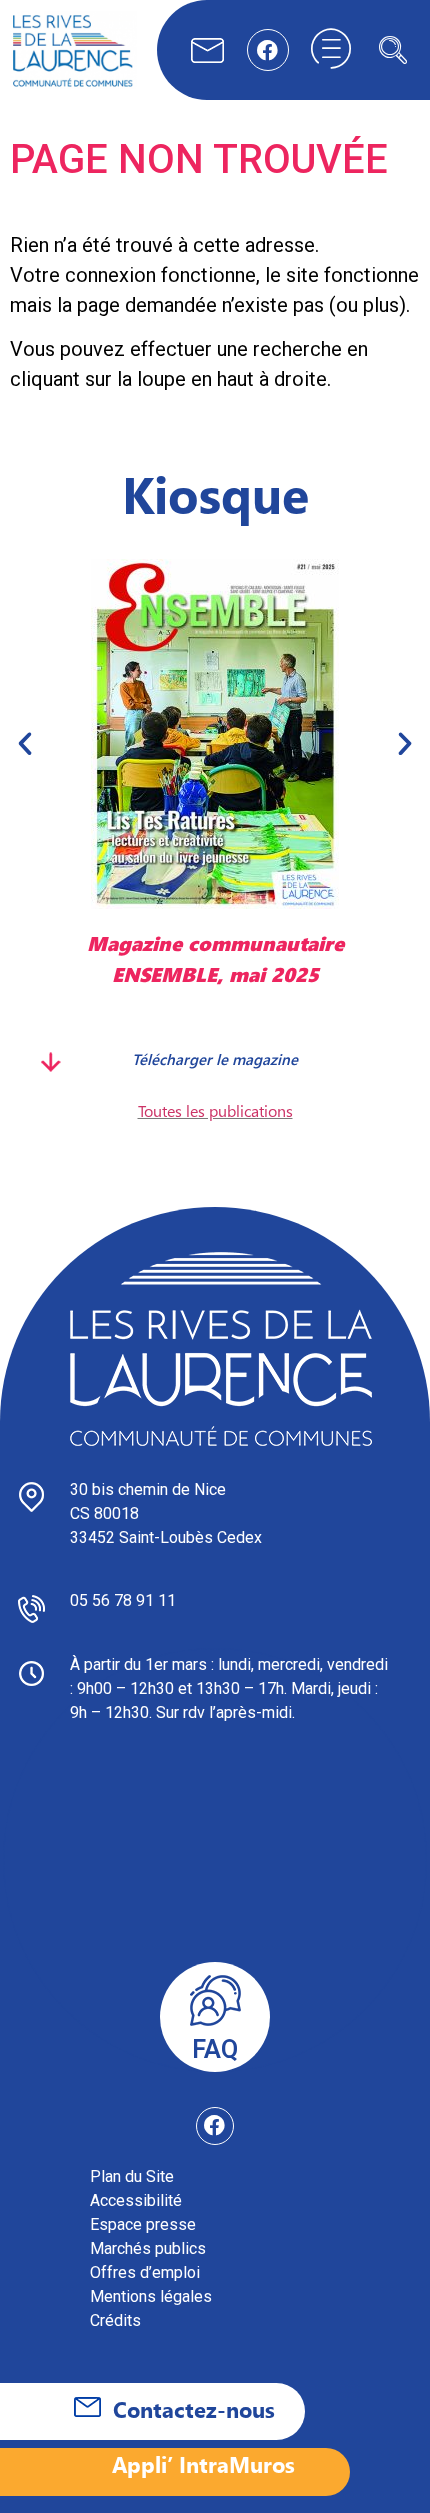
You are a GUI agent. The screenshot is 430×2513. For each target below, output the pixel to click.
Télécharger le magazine (215, 1058)
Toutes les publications (215, 1110)
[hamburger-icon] (331, 50)
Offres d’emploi (145, 2272)
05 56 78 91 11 (123, 1600)
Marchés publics (148, 2248)
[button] (393, 50)
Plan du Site (132, 2176)
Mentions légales (151, 2296)
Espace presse (143, 2224)
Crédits (115, 2320)
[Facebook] (268, 50)
